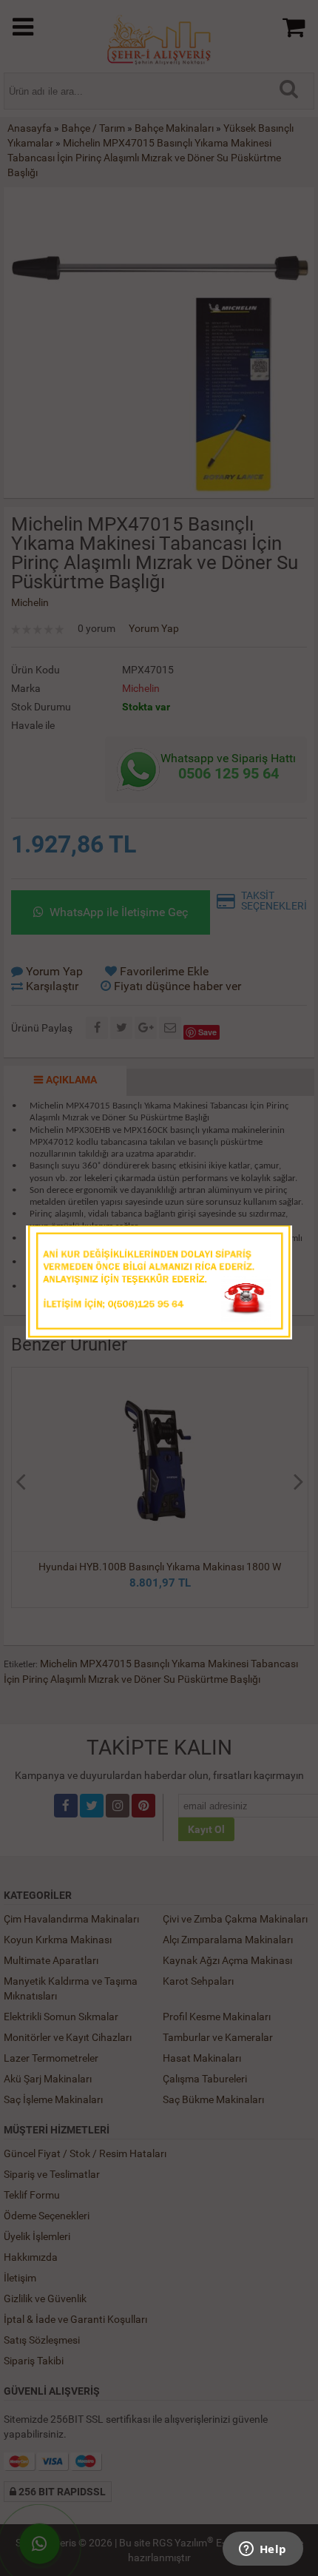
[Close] (266, 1241)
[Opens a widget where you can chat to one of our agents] (263, 2550)
